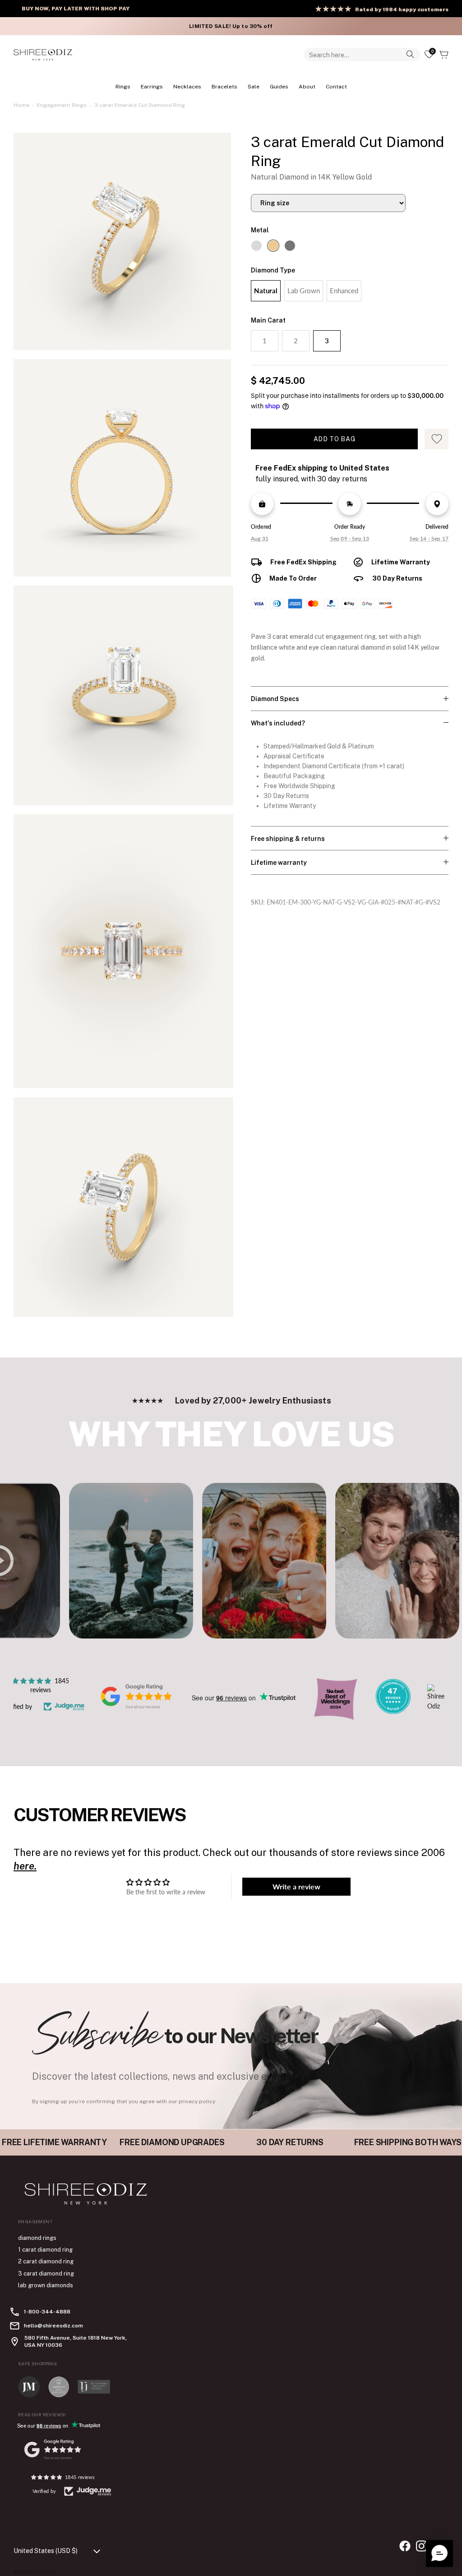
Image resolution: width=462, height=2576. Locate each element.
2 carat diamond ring (46, 2261)
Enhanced (344, 291)
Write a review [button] (296, 1886)
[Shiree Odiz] (43, 55)
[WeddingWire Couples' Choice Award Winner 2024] (436, 1706)
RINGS (123, 87)
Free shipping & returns (288, 839)
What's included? (278, 723)
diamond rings (37, 2238)
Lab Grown (304, 291)
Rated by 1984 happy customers (402, 9)
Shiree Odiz (43, 2571)
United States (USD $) (46, 2551)
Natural (266, 291)
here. (25, 1866)
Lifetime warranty (279, 863)
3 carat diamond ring (46, 2274)
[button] (439, 2553)
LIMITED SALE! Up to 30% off (231, 26)
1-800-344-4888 (47, 2312)
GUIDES (279, 87)
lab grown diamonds (46, 2285)
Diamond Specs (275, 699)
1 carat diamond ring (45, 2250)
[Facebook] (405, 2546)
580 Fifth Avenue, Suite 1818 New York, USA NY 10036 (76, 2341)
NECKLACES (187, 87)
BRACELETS (224, 87)
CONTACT (336, 87)
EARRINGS (152, 87)
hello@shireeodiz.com (53, 2326)
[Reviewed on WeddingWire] (393, 1711)
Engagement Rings (62, 105)
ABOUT (307, 87)
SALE (254, 87)
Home (21, 105)
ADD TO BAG (335, 439)
